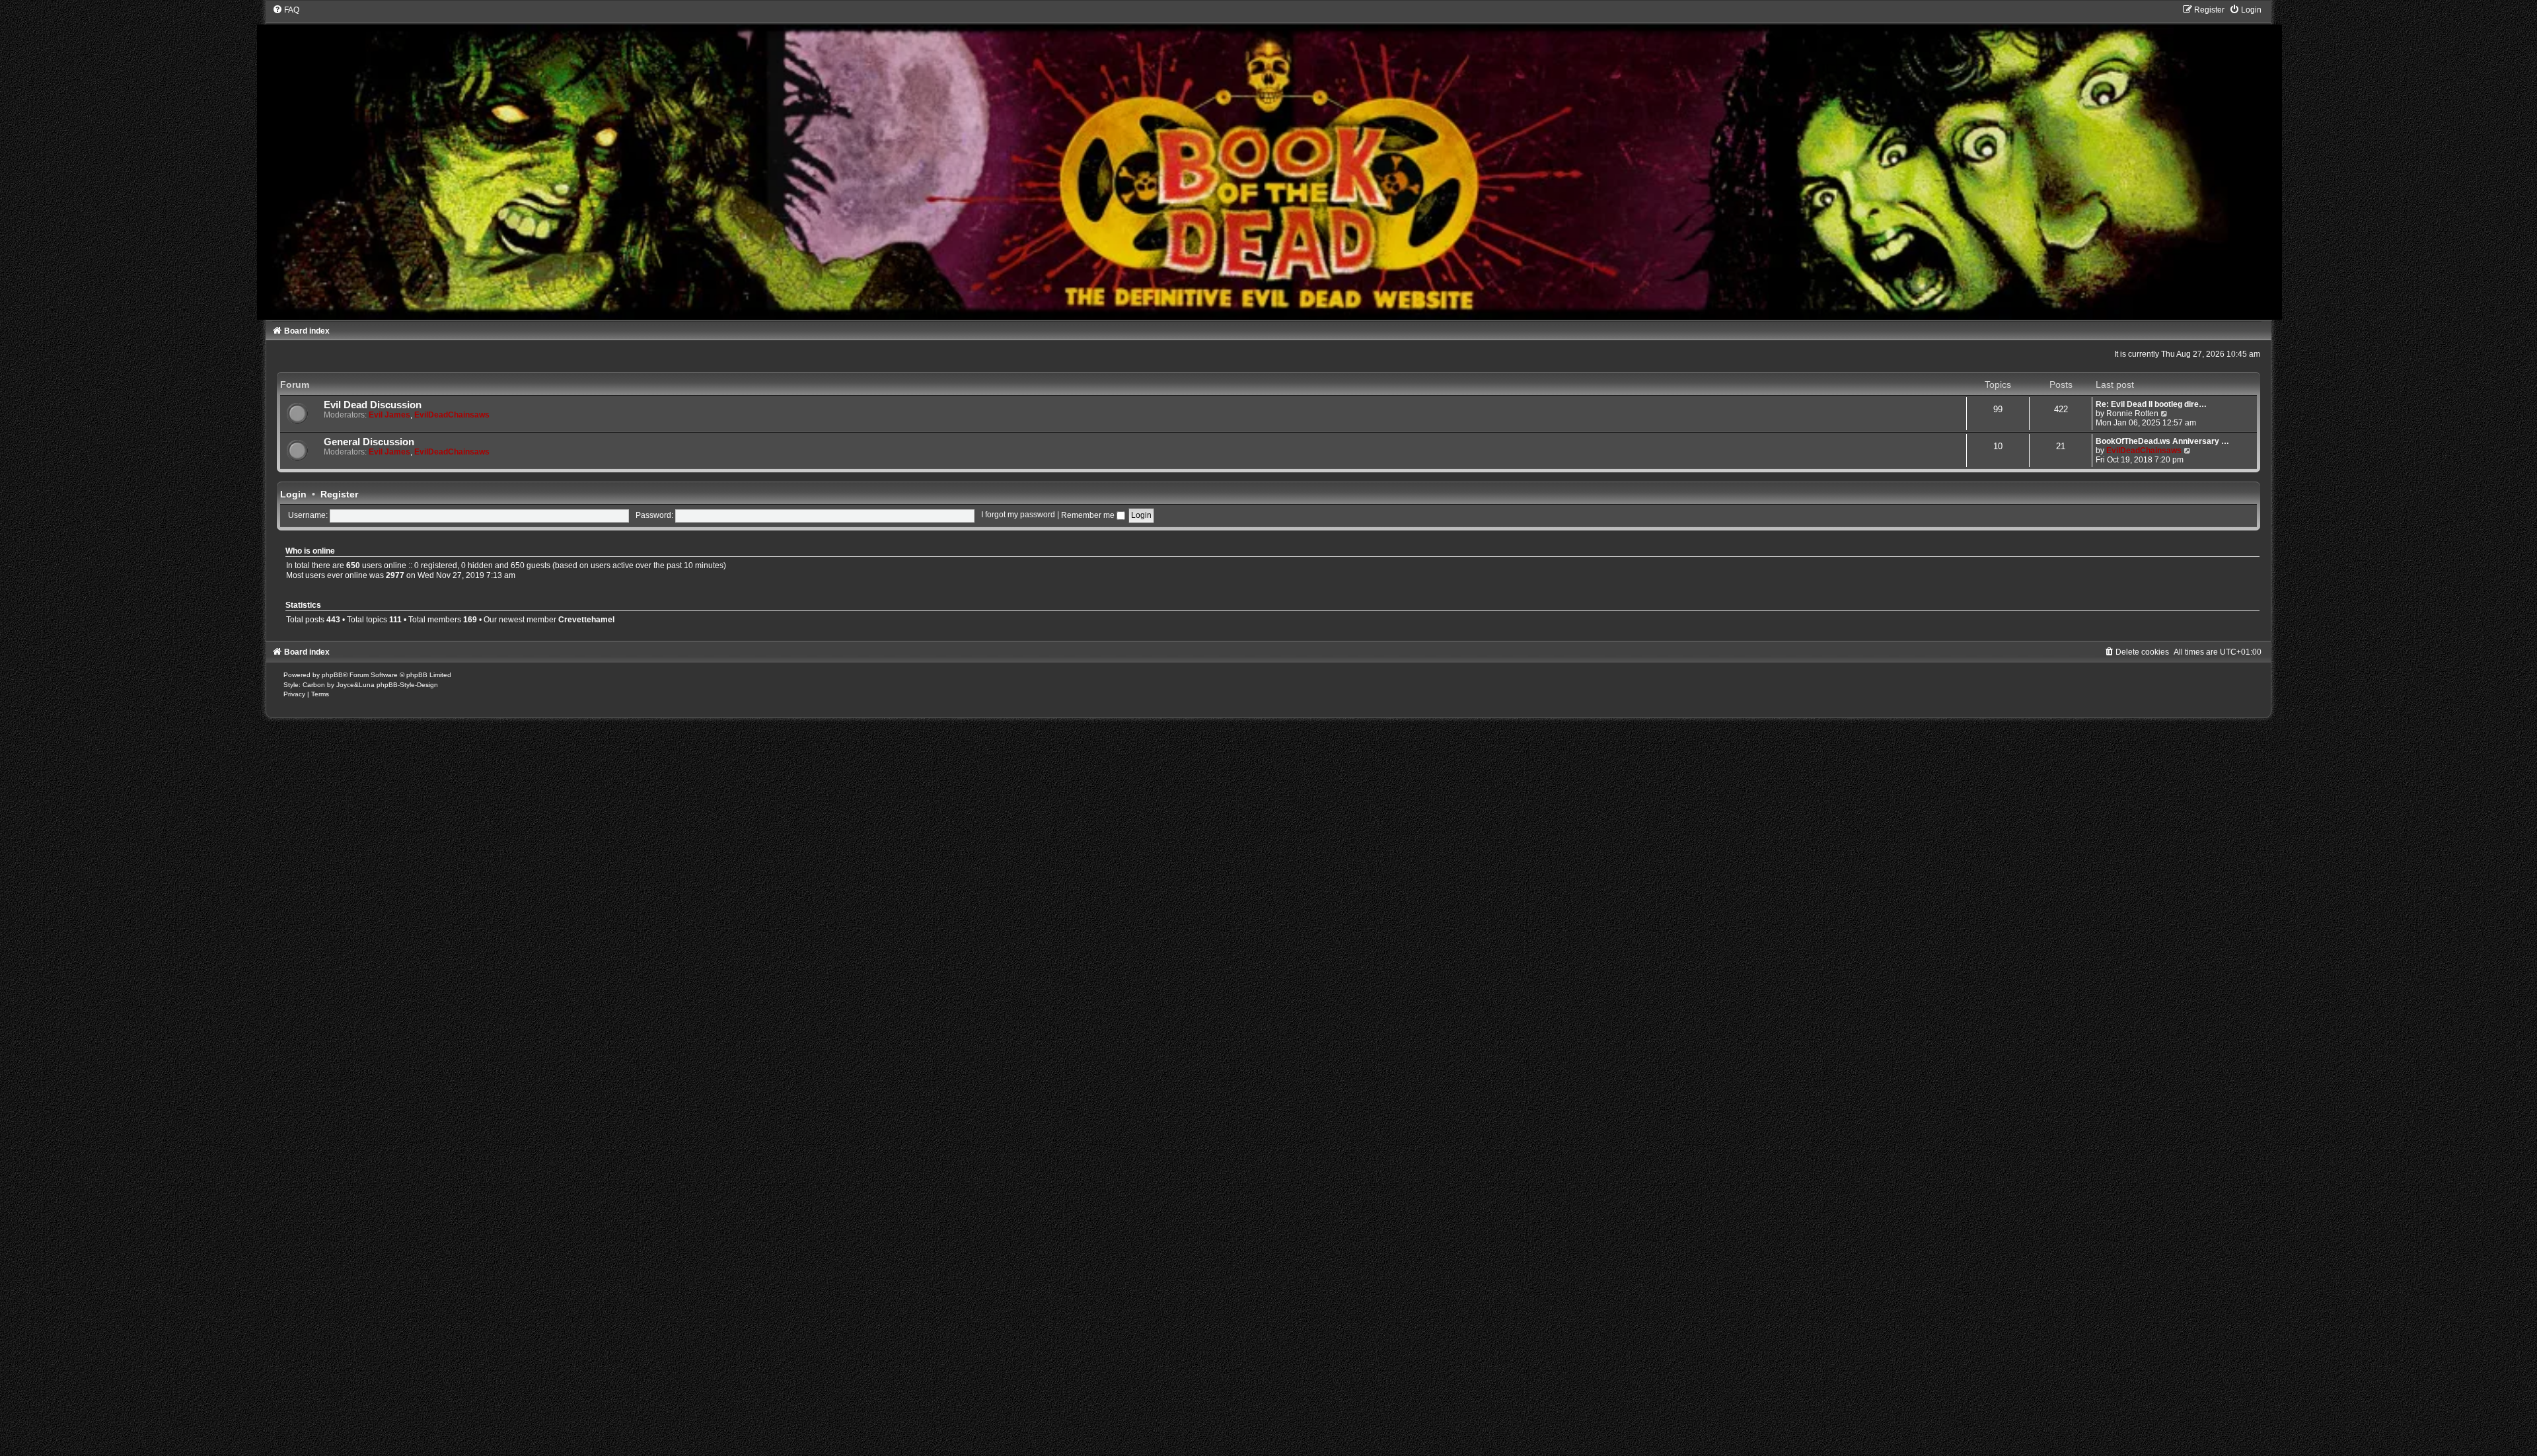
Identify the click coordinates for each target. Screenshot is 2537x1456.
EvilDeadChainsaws (452, 415)
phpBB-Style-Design (407, 685)
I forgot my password (1018, 515)
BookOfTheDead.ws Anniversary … (2162, 441)
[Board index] (1269, 162)
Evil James (389, 415)
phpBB (332, 675)
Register (339, 494)
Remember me (1089, 515)
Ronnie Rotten (2132, 414)
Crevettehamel (586, 620)
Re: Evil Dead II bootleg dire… (2151, 404)
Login (293, 494)
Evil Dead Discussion (373, 405)
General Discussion (369, 442)
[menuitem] (286, 10)
